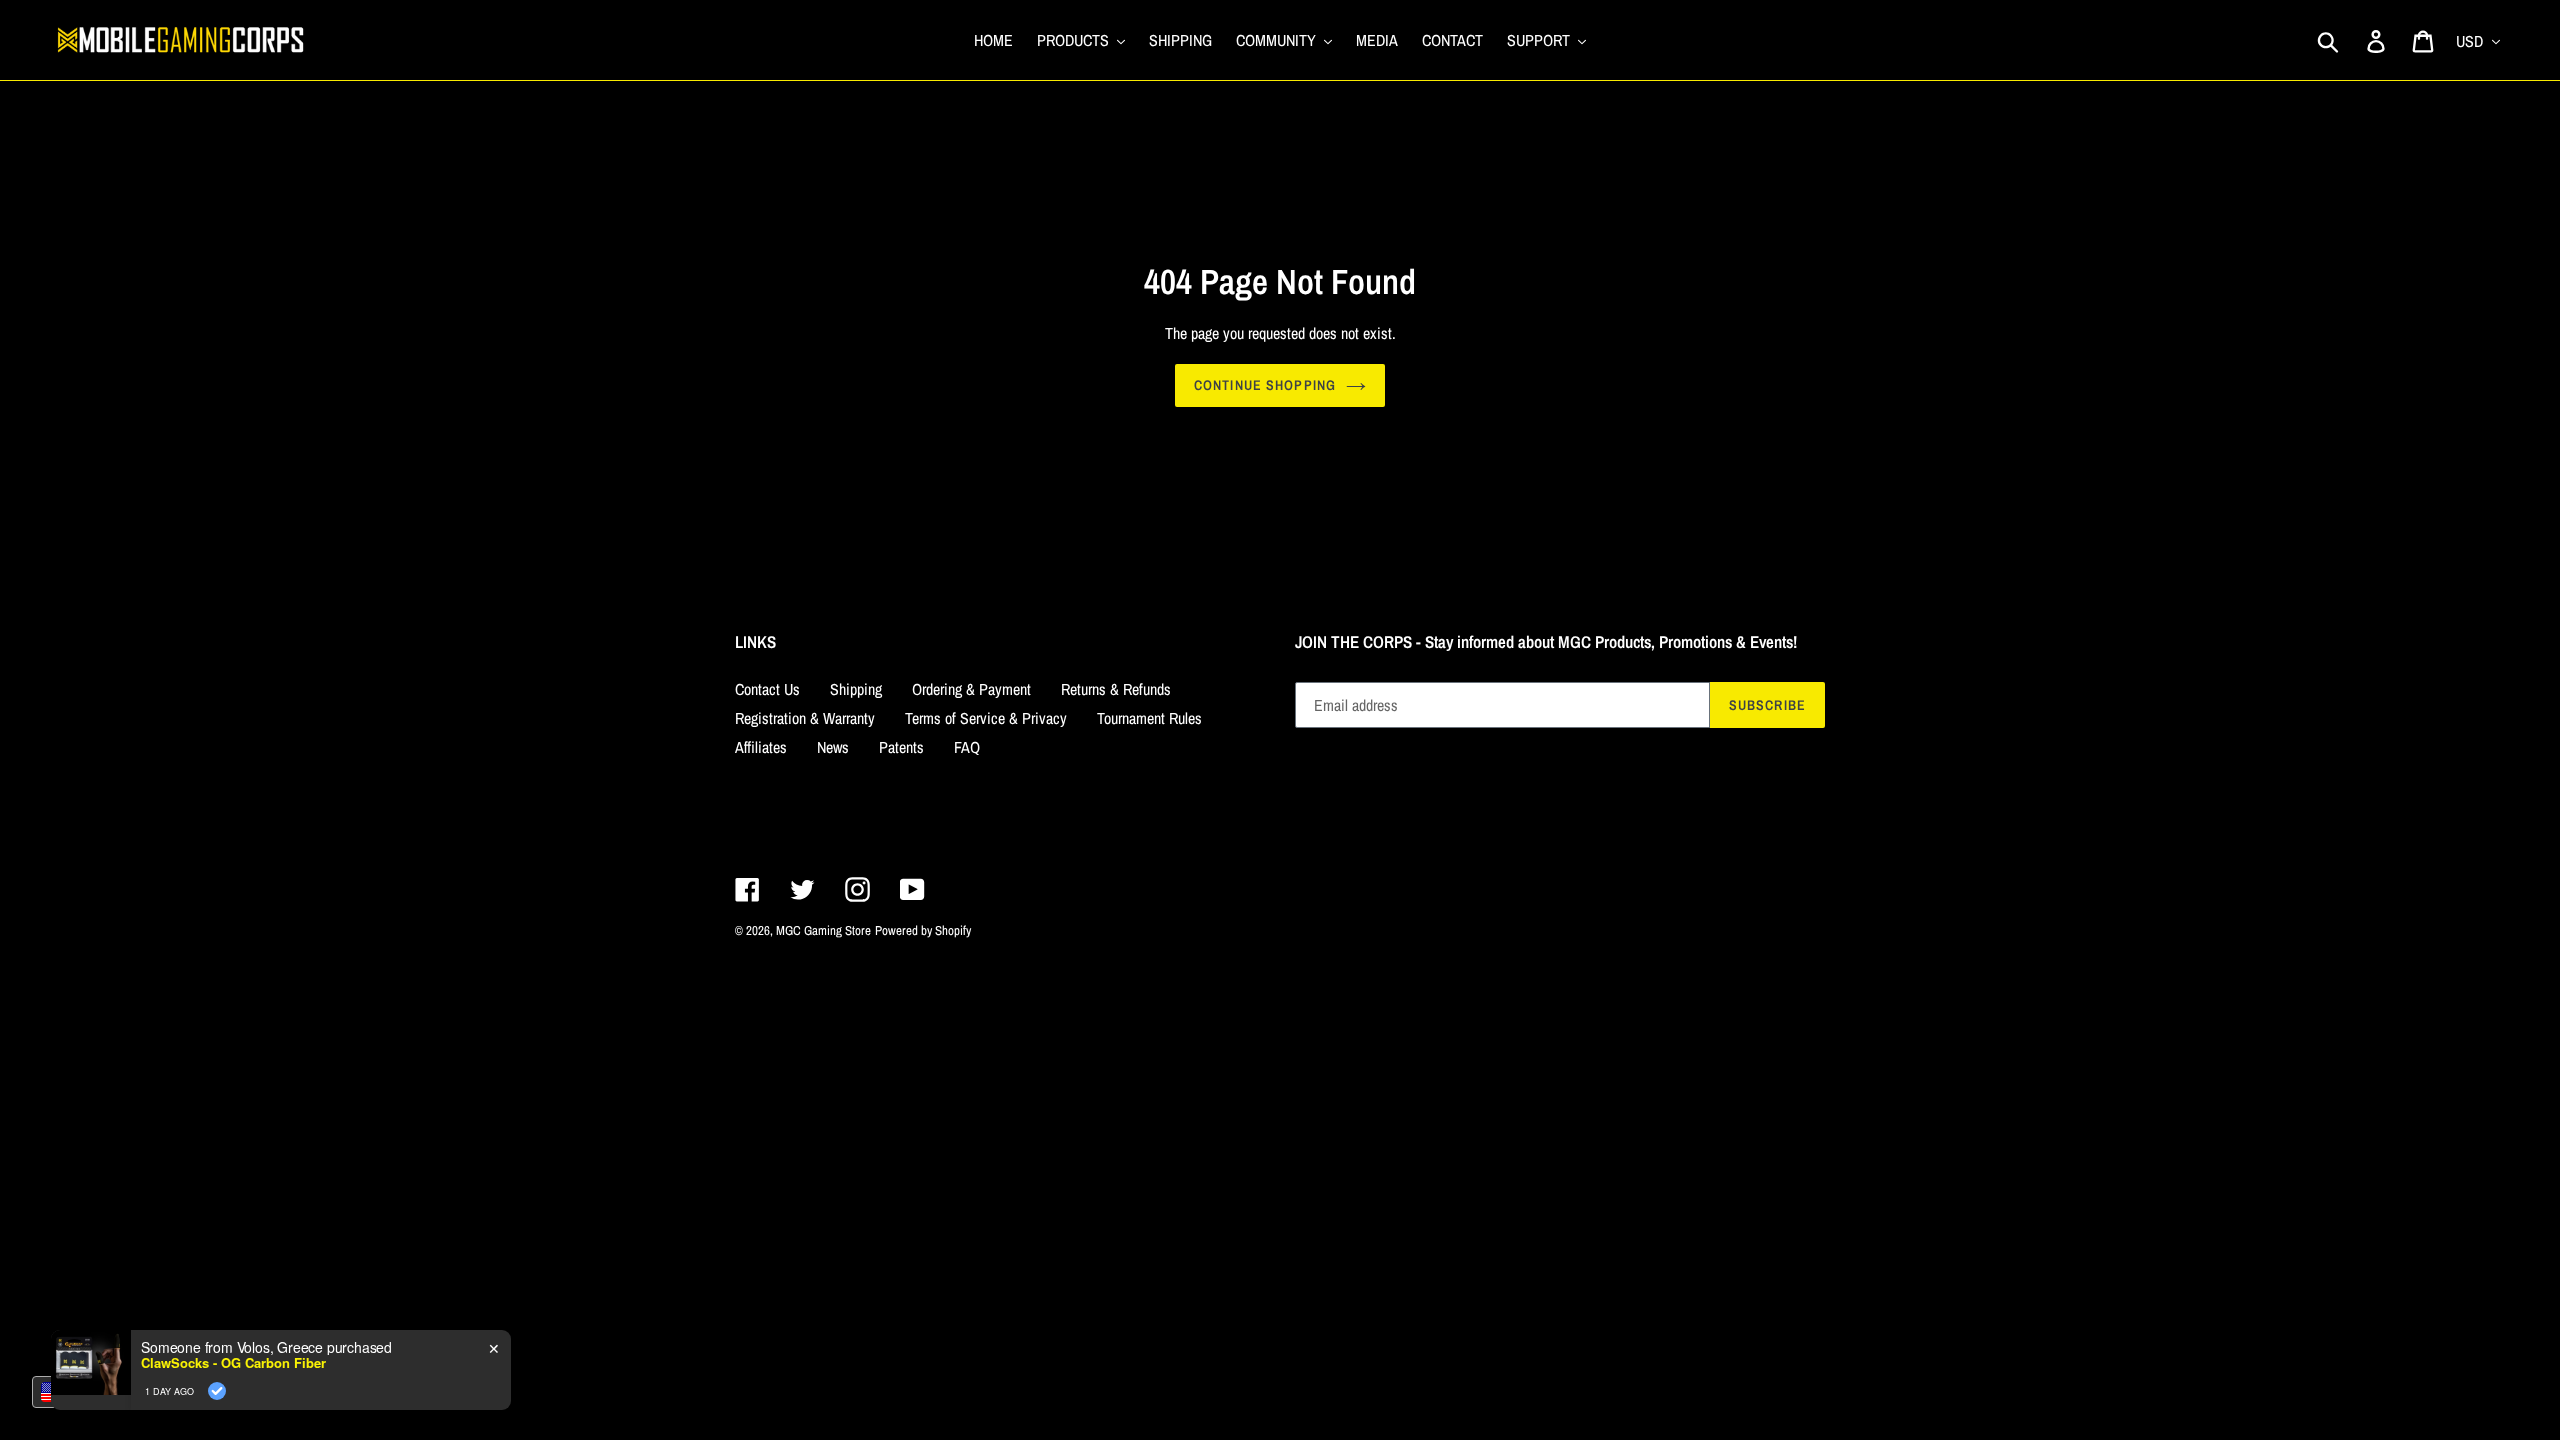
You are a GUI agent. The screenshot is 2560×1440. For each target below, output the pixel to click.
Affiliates (761, 747)
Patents (901, 747)
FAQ (967, 747)
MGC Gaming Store (823, 930)
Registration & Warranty (805, 718)
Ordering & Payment (971, 689)
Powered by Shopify (923, 930)
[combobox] (80, 1392)
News (833, 747)
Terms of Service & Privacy (986, 718)
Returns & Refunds (1116, 689)
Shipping (856, 689)
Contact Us (767, 689)
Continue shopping (1265, 385)
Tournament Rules (1149, 718)
